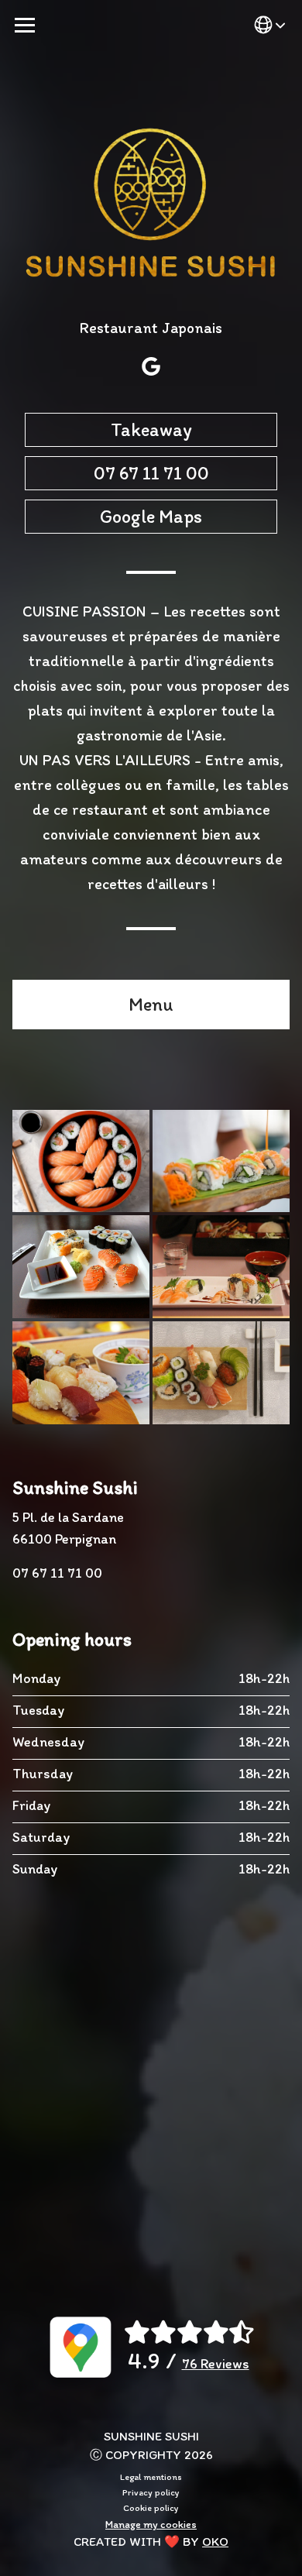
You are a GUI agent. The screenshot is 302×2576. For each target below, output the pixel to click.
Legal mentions (151, 2477)
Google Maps (151, 516)
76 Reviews (216, 2364)
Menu (151, 1004)
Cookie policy (151, 2508)
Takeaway (151, 429)
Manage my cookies (151, 2524)
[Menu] (25, 25)
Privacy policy (151, 2492)
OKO (215, 2542)
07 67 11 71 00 (151, 473)
